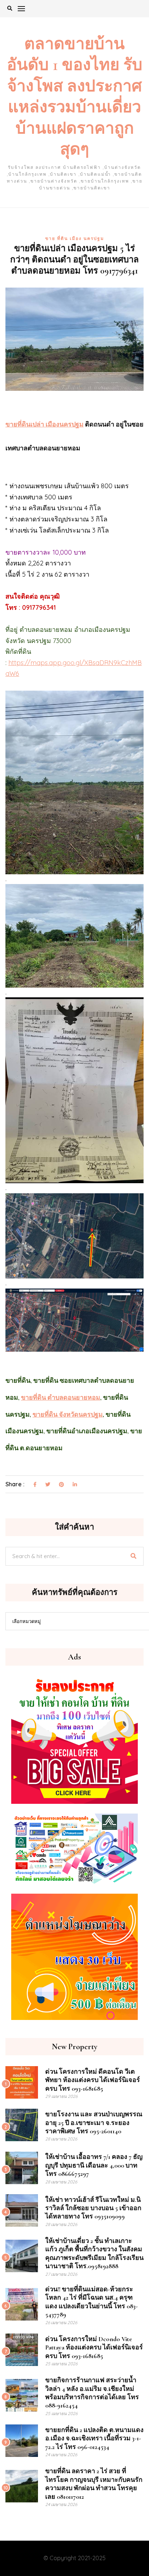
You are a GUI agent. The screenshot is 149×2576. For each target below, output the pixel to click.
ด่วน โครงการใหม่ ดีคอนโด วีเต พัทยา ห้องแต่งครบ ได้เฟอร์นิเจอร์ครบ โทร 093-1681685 (93, 2080)
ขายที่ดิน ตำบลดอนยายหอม (61, 1398)
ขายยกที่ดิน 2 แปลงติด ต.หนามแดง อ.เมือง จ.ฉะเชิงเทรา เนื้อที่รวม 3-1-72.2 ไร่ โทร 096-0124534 (94, 2438)
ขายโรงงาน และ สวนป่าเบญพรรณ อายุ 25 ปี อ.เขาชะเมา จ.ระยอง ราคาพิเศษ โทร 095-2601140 (94, 2123)
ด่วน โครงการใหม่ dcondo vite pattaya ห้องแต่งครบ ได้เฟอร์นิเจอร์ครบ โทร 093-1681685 (94, 2347)
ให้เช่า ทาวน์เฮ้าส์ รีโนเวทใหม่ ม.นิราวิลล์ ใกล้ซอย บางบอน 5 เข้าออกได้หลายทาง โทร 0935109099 (93, 2208)
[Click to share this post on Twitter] (48, 1485)
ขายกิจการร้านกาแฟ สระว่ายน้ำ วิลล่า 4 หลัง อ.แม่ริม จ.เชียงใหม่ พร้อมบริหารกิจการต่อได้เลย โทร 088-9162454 (92, 2393)
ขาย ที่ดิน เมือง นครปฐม (75, 238)
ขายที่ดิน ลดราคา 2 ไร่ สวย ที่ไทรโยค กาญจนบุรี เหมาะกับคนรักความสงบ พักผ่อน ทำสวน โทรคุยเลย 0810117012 (94, 2484)
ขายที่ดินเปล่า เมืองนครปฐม (44, 424)
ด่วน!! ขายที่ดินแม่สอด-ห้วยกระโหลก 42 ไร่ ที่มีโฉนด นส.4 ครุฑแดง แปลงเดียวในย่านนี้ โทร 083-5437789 (91, 2302)
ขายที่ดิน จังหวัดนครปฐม (68, 1414)
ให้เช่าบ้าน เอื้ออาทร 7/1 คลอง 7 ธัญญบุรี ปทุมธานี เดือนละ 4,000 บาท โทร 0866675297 (94, 2165)
